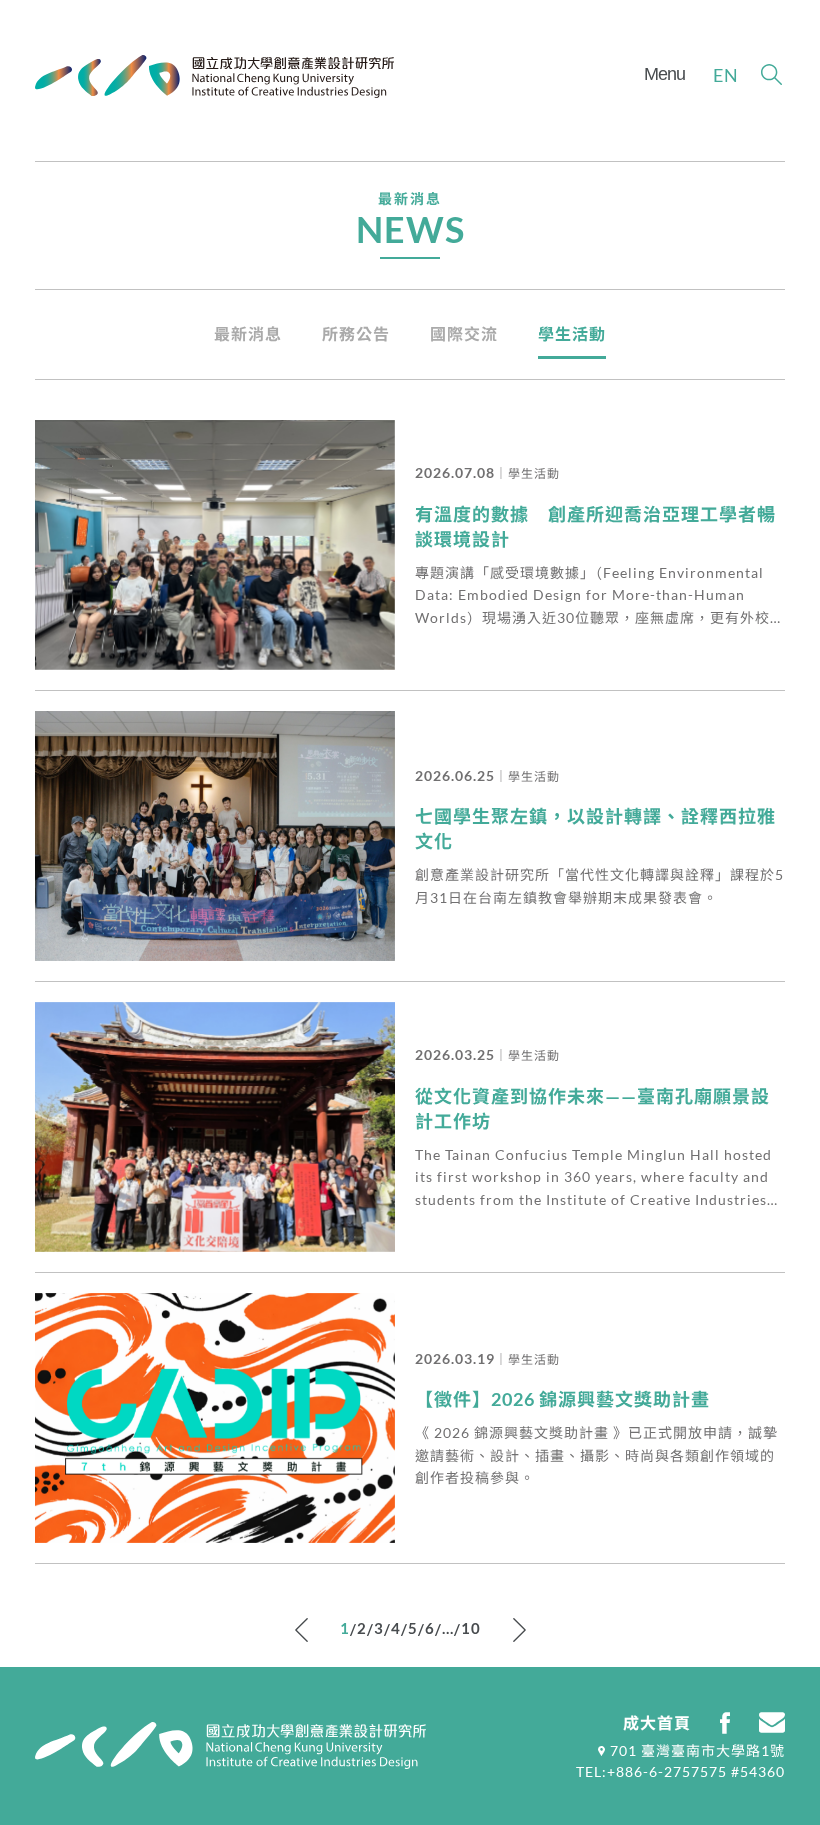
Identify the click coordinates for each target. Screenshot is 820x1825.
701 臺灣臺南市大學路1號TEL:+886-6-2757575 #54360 (680, 1761)
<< (301, 1630)
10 (471, 1628)
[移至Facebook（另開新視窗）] (724, 1722)
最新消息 (248, 333)
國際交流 (464, 333)
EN (726, 75)
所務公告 (356, 333)
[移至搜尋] (771, 74)
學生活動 (572, 333)
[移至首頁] (214, 76)
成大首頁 (657, 1722)
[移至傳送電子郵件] (771, 1722)
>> (519, 1630)
